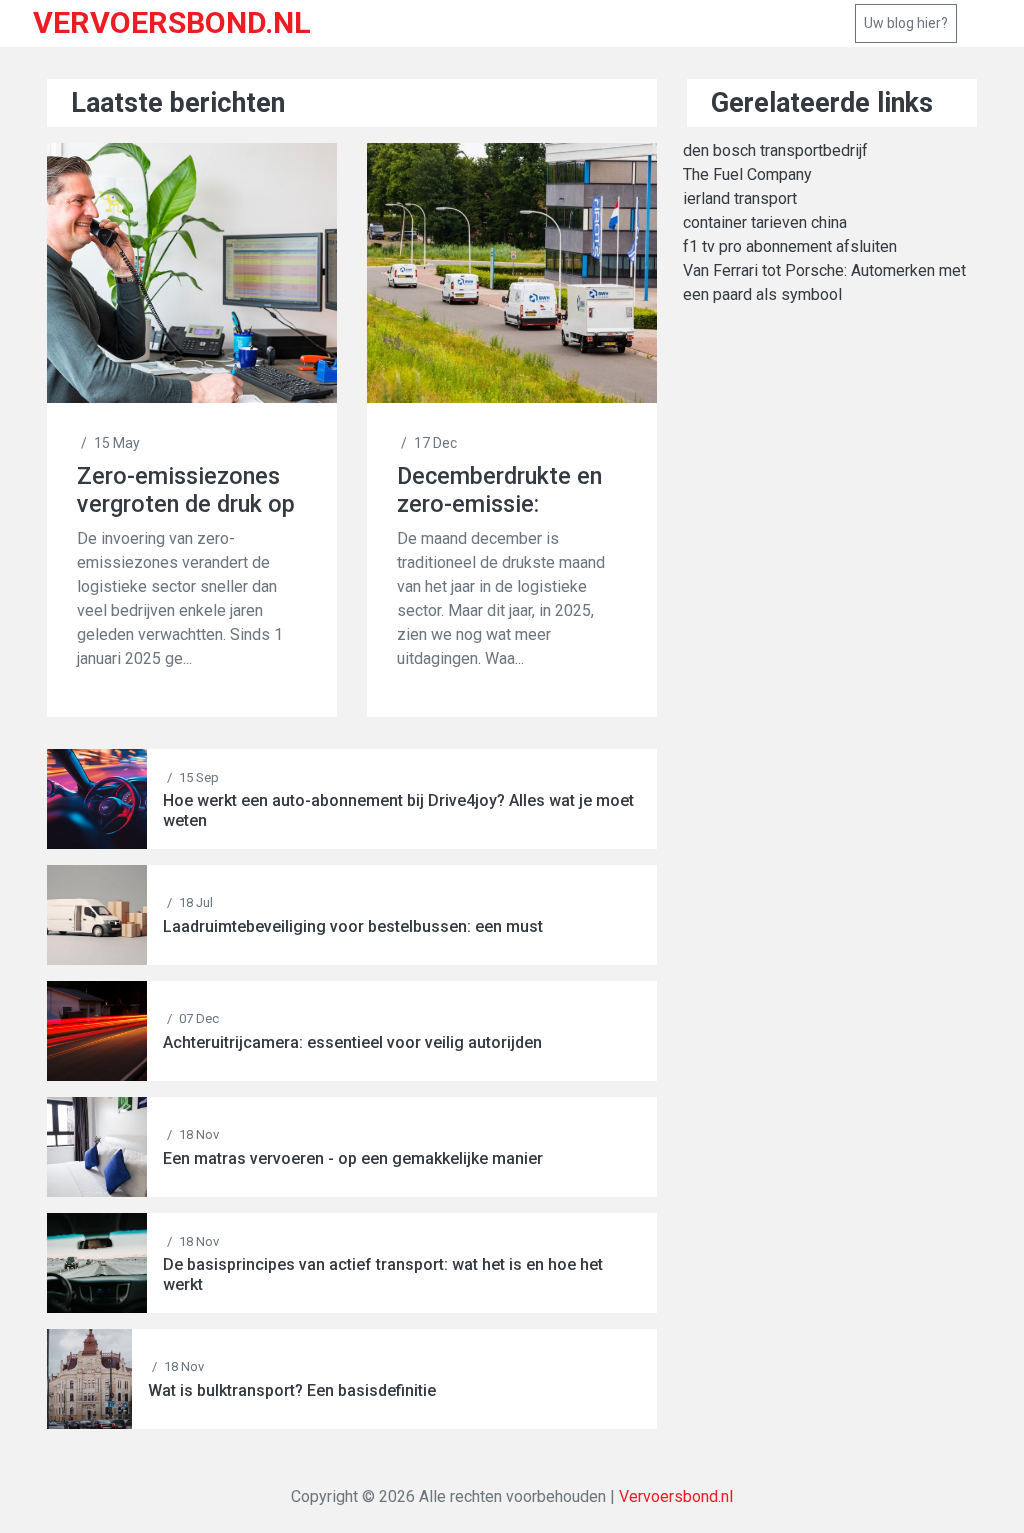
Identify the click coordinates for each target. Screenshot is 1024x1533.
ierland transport (740, 198)
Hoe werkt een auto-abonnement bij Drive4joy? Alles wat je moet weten (398, 810)
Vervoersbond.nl (676, 1496)
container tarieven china (765, 222)
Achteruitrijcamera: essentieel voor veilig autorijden (352, 1042)
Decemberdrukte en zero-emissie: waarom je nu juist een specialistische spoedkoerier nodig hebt (499, 490)
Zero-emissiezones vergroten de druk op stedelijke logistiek (186, 490)
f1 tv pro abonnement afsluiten (790, 246)
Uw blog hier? (906, 23)
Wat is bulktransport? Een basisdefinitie (292, 1390)
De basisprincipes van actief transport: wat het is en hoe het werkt (383, 1274)
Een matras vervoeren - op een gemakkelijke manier (353, 1158)
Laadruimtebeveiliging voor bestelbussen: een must (353, 926)
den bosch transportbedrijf (775, 150)
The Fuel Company (747, 174)
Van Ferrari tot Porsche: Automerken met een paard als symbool (824, 282)
